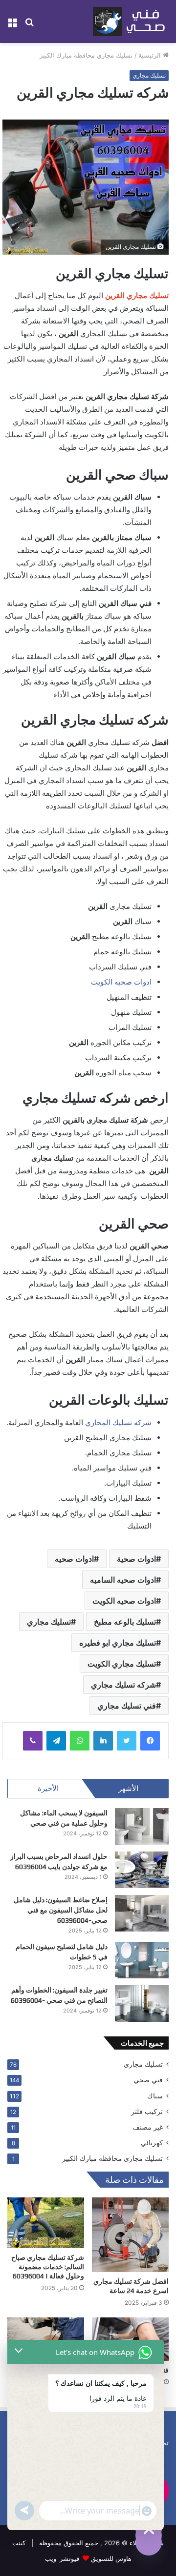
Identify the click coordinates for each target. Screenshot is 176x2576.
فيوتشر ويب (62, 2558)
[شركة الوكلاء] (131, 21)
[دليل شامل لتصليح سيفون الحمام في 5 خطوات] (142, 1960)
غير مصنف (148, 2127)
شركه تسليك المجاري (117, 1422)
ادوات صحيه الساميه (123, 1580)
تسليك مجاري (149, 75)
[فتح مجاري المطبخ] (130, 2339)
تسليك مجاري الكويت (122, 1664)
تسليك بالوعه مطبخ (125, 1622)
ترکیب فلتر (147, 2112)
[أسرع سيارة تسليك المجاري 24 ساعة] (46, 2339)
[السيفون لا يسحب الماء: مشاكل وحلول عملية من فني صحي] (142, 1826)
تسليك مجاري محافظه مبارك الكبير (86, 55)
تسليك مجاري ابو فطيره (118, 1643)
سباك (155, 2096)
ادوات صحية (136, 1559)
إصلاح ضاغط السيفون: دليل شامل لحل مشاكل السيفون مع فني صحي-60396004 (61, 1910)
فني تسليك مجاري (127, 1706)
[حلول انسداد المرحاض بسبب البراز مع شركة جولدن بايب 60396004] (142, 1870)
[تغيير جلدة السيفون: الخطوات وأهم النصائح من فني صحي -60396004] (142, 2003)
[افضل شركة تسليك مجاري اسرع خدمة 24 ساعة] (130, 2235)
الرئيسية (151, 55)
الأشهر (128, 1788)
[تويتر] (127, 1741)
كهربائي (152, 2143)
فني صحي (148, 2080)
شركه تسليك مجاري (123, 1685)
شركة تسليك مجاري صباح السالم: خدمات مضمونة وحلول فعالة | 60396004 (48, 2267)
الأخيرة (48, 1788)
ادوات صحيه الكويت (121, 982)
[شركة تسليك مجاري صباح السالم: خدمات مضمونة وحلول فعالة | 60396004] (46, 2223)
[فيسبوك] (150, 1741)
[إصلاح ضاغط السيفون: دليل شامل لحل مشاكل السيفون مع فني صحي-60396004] (142, 1913)
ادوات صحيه (74, 1559)
